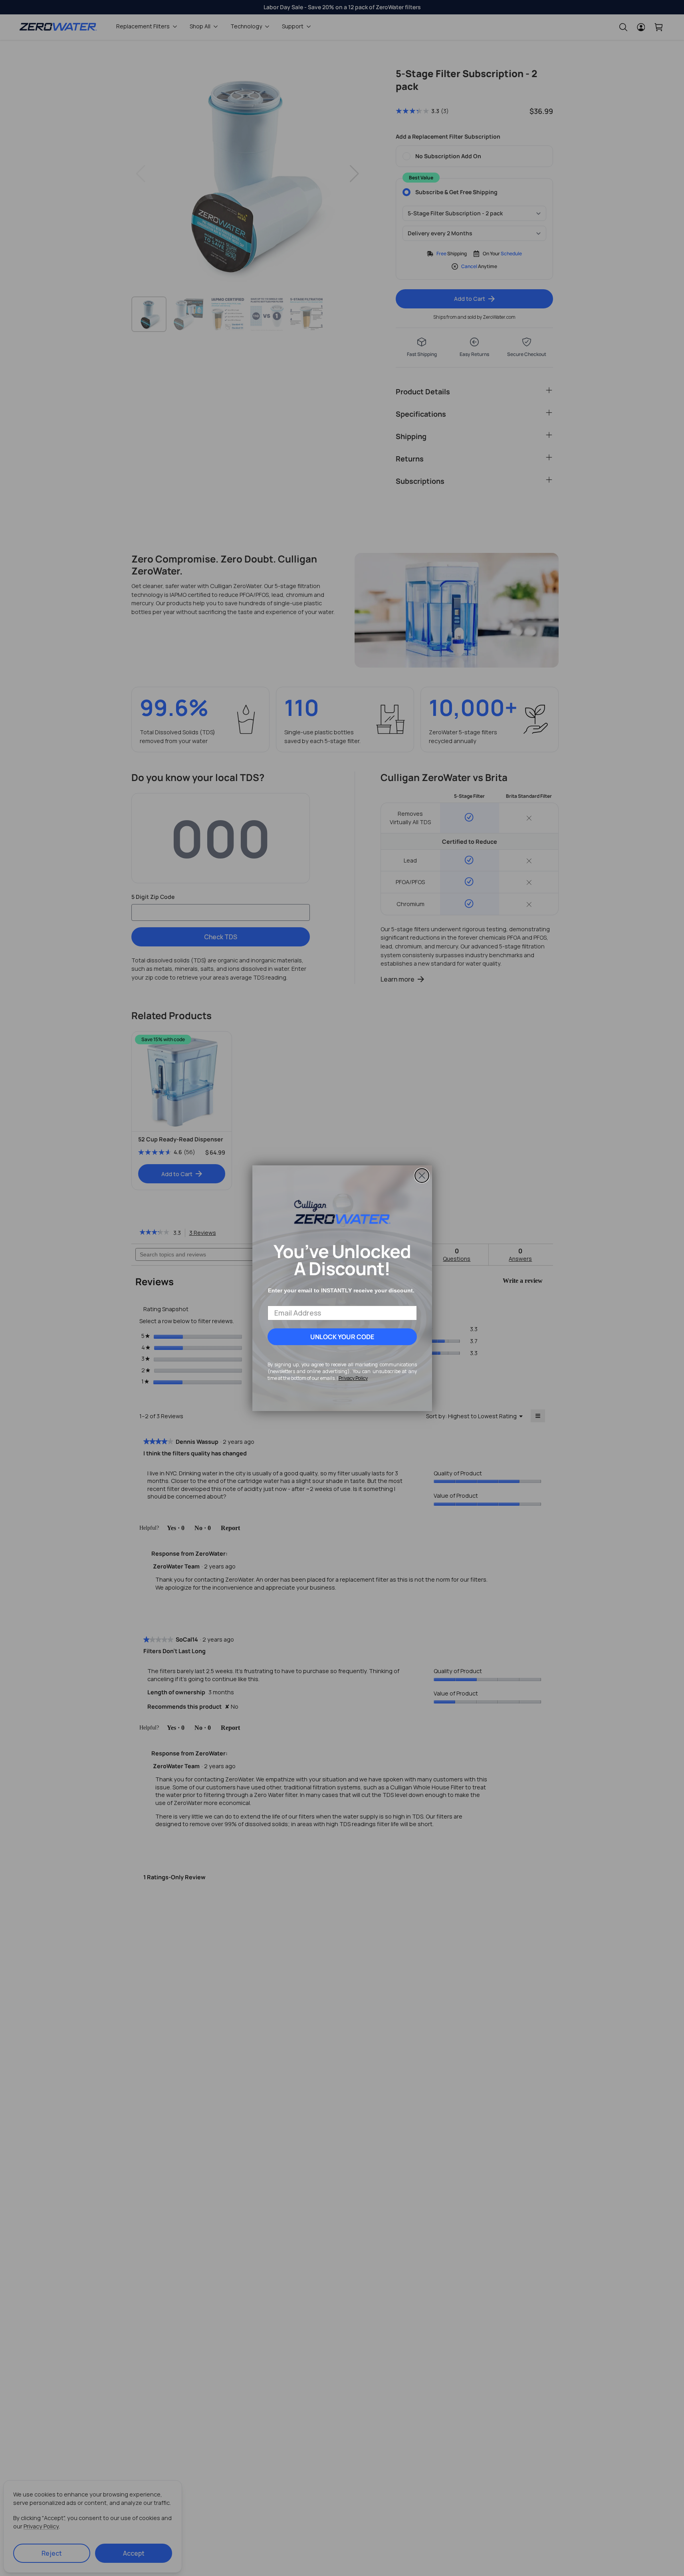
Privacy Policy (353, 1378)
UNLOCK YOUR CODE (342, 1337)
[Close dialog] (422, 1176)
